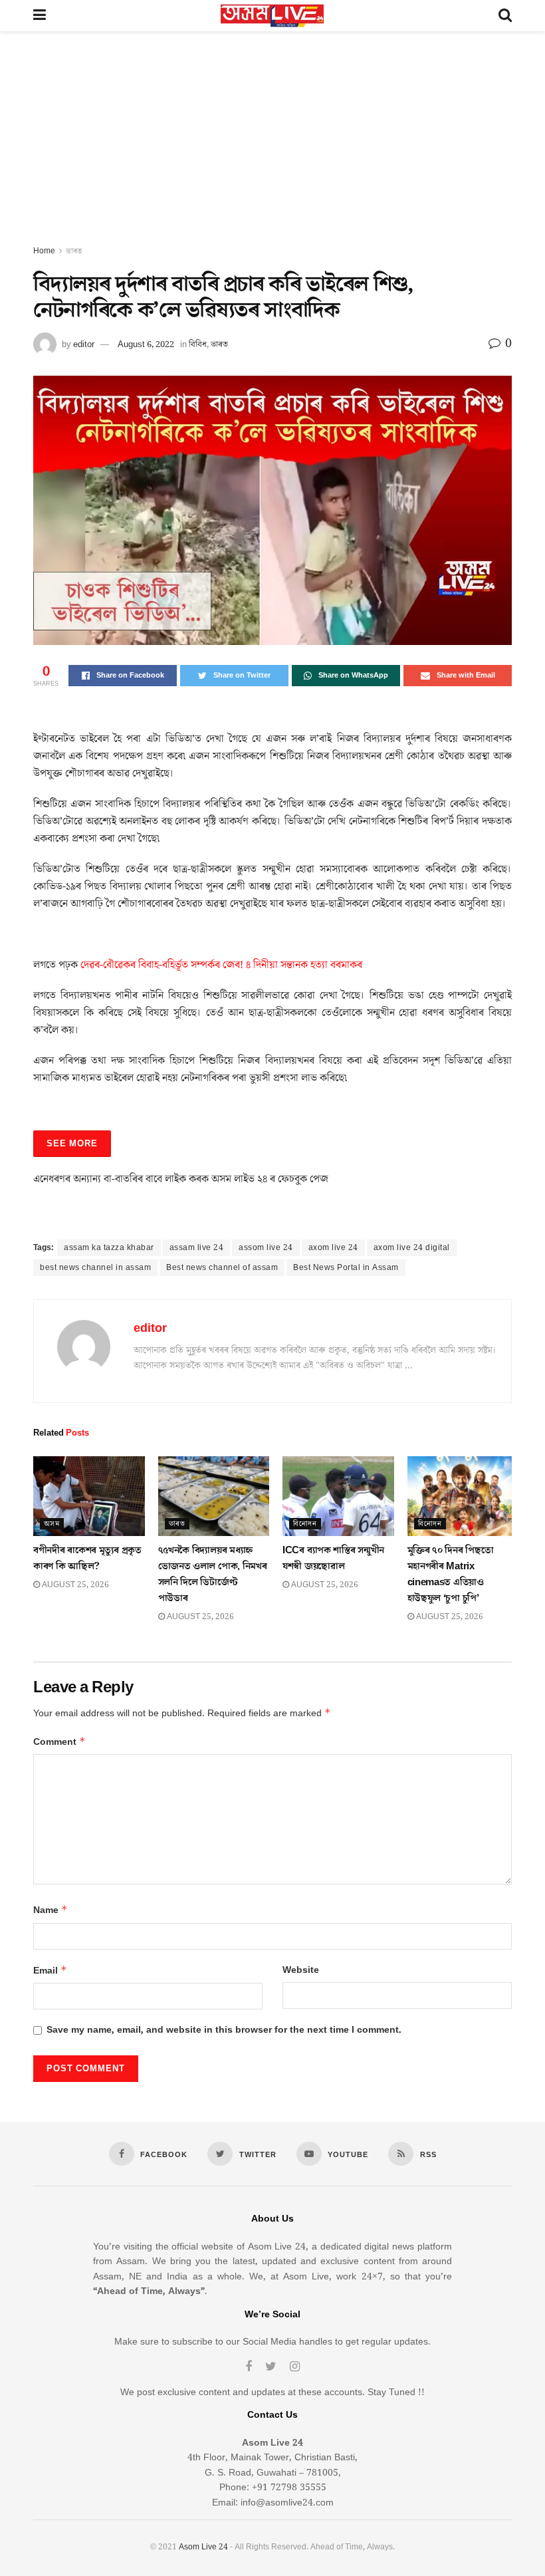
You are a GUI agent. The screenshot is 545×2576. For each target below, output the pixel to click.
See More (72, 1144)
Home (44, 251)
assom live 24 (266, 1248)
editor (84, 344)
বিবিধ (198, 344)
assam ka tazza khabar (109, 1248)
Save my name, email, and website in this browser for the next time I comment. (224, 2030)
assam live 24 (197, 1248)
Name (51, 1910)
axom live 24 (333, 1248)
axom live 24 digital (412, 1248)
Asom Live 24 (203, 2547)
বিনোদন (305, 1524)
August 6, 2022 (146, 344)
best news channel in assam (95, 1268)
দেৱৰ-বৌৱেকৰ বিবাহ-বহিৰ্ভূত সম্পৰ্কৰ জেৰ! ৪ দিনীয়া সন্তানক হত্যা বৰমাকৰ (221, 965)
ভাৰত (74, 251)
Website (301, 1970)
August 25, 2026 (74, 1585)
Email (50, 1971)
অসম (52, 1524)
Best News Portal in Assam (346, 1268)
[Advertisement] (272, 144)
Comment (59, 1742)
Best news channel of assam (222, 1268)
